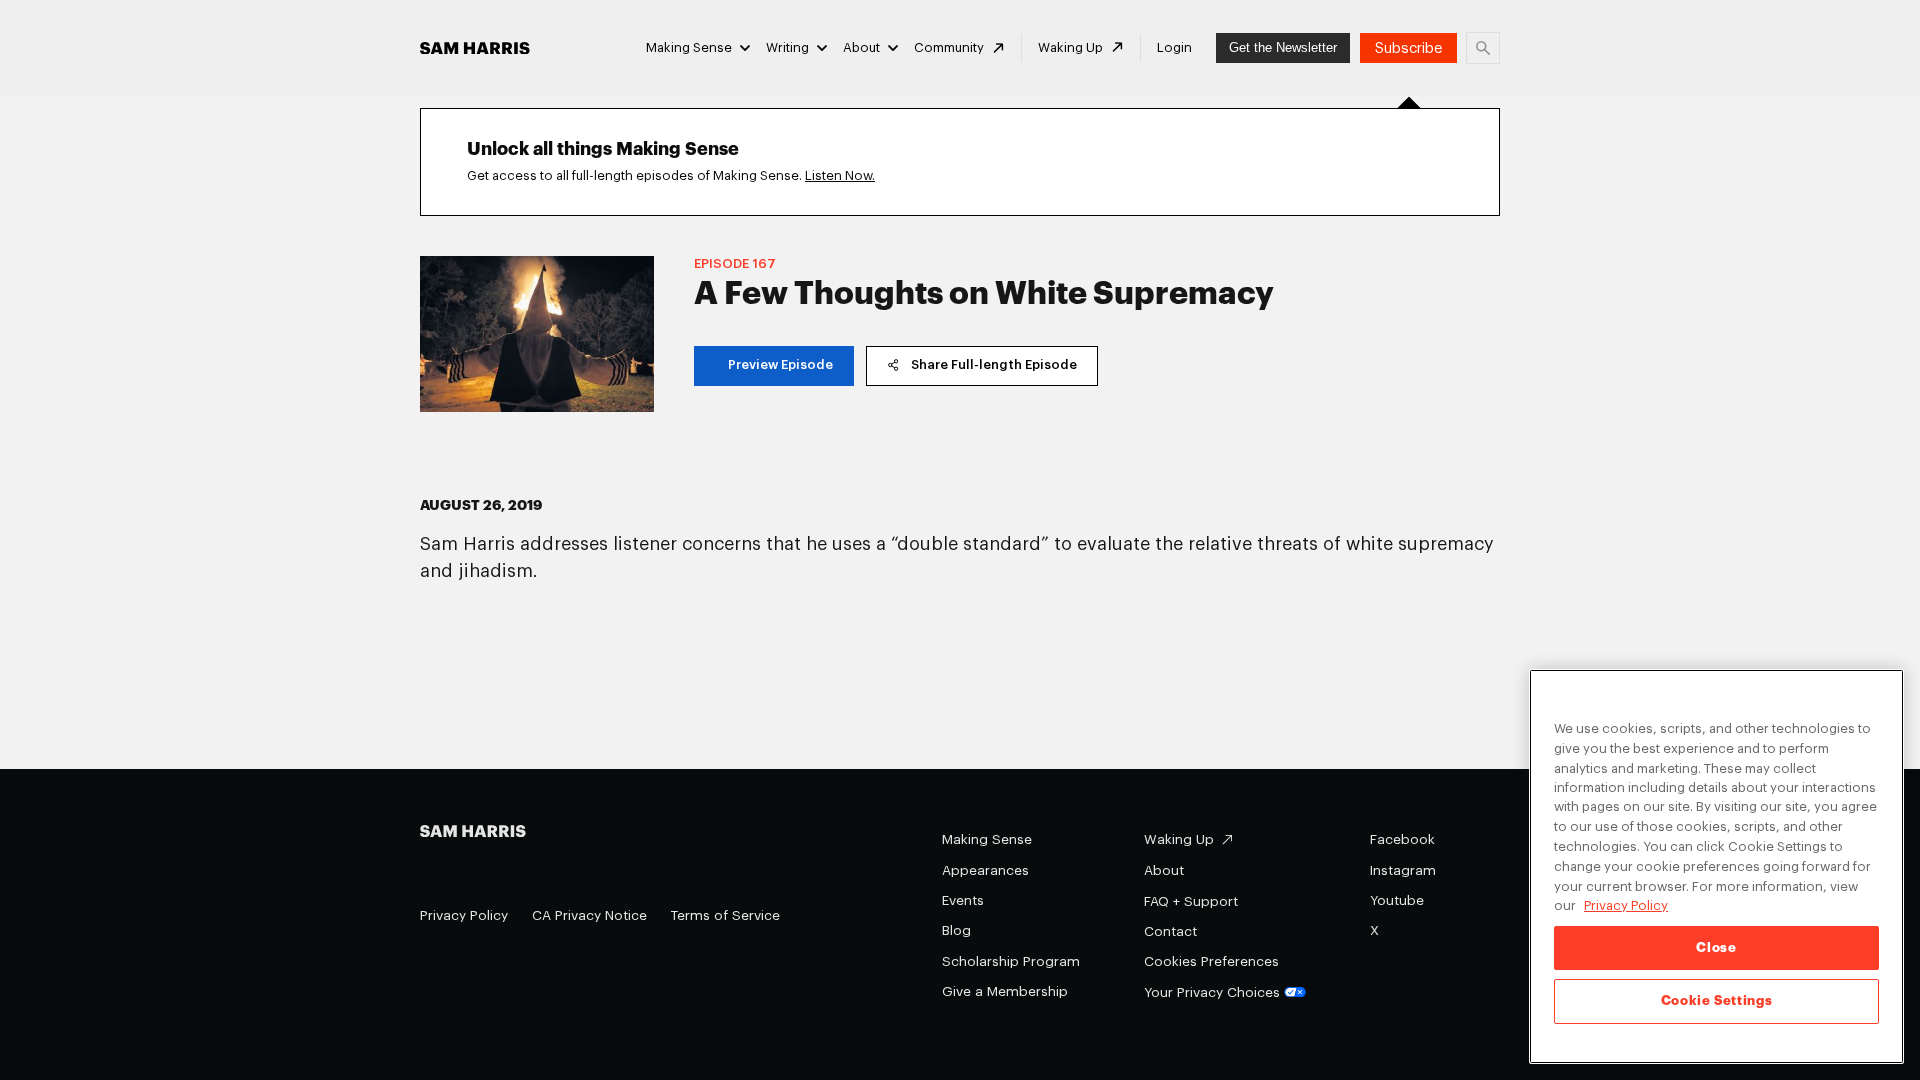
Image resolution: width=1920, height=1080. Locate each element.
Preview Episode (780, 364)
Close (1716, 947)
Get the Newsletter (1283, 47)
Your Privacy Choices (1212, 992)
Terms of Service (725, 915)
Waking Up (1070, 47)
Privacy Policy (464, 915)
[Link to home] (475, 48)
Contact (1170, 931)
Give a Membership (1005, 991)
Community (949, 47)
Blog (956, 930)
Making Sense (689, 47)
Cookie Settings (1717, 1001)
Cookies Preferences (1211, 961)
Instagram (1403, 870)
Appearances (985, 870)
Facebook (1402, 839)
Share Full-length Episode (994, 364)
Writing (787, 47)
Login (1174, 47)
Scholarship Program (1011, 961)
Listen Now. (840, 175)
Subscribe (1408, 48)
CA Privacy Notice (589, 915)
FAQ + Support (1191, 901)
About (861, 47)
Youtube (1397, 900)
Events (963, 900)
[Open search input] (1483, 48)
